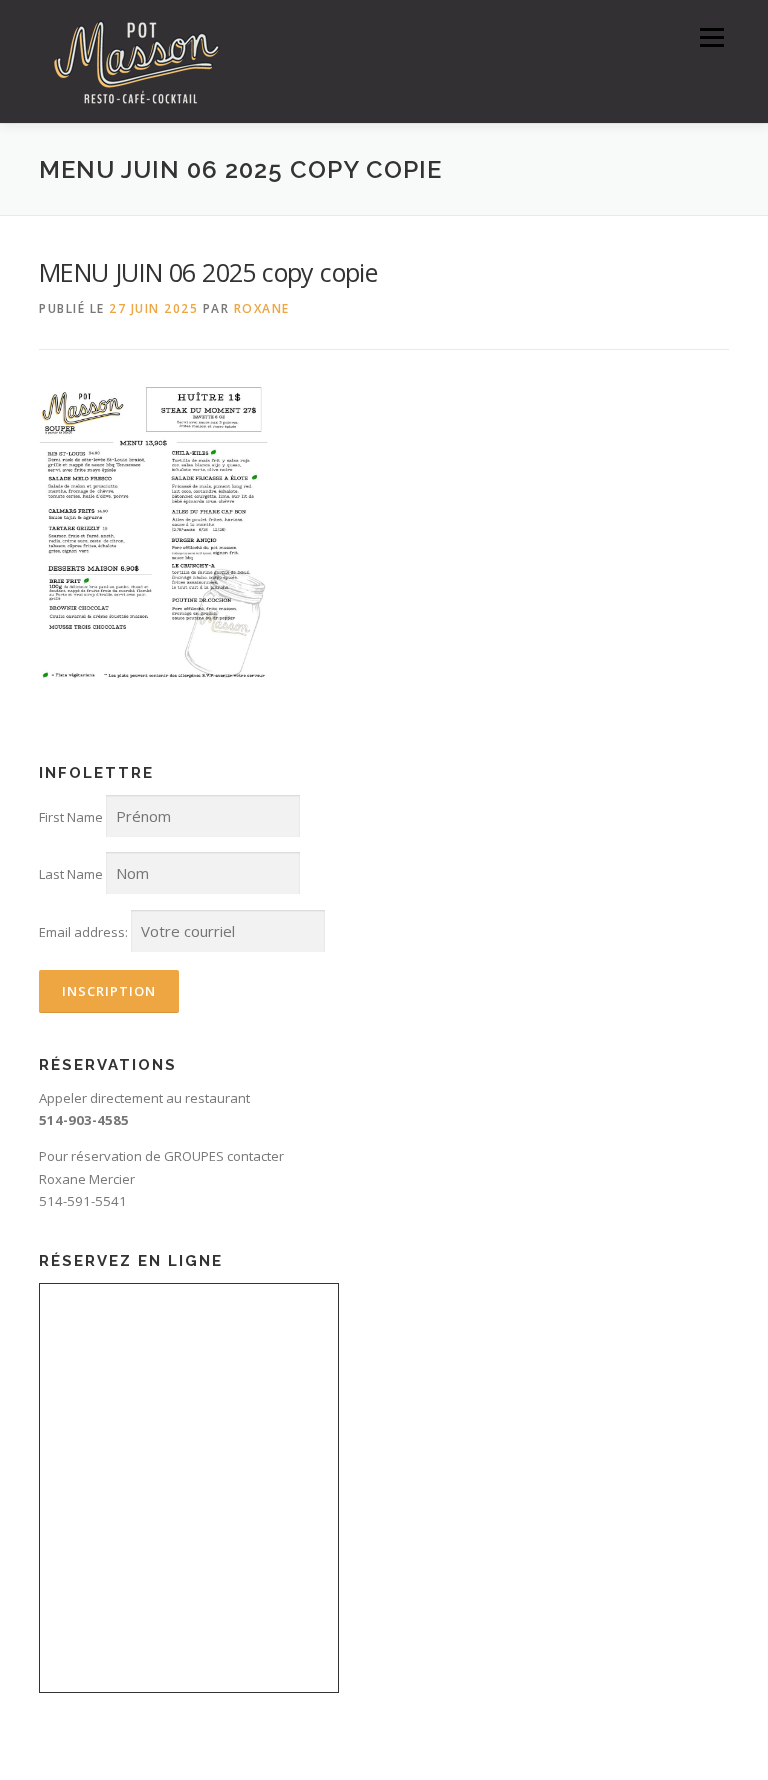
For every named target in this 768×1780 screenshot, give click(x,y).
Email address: (83, 932)
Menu (711, 37)
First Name (71, 817)
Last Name (71, 874)
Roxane (262, 308)
